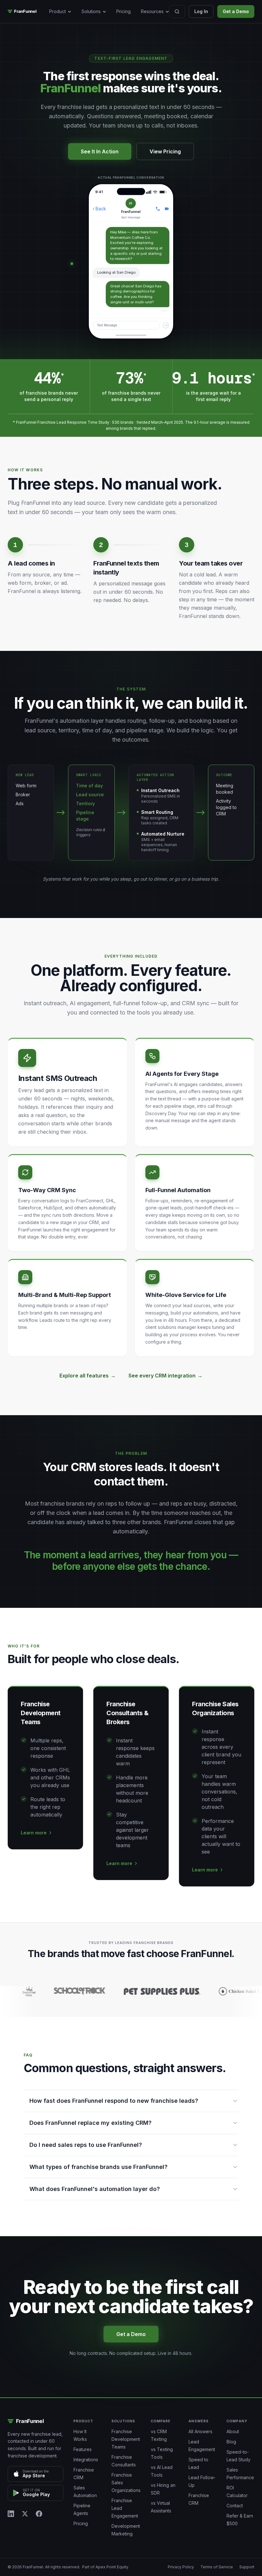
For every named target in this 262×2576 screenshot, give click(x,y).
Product (58, 11)
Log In (201, 11)
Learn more (34, 1833)
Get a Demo (236, 11)
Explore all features (88, 1376)
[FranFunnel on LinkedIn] (11, 2514)
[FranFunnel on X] (25, 2514)
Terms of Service (217, 2567)
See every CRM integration (166, 1376)
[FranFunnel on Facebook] (39, 2514)
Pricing (123, 11)
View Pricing (165, 151)
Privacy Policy (181, 2567)
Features (83, 2449)
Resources (152, 11)
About (233, 2431)
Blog (231, 2442)
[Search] (177, 12)
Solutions (91, 11)
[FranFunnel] (28, 12)
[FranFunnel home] (35, 2421)
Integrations (86, 2460)
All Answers (200, 2431)
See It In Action (100, 151)
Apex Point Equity (112, 2567)
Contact (235, 2506)
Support (247, 2567)
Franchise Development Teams (126, 2439)
